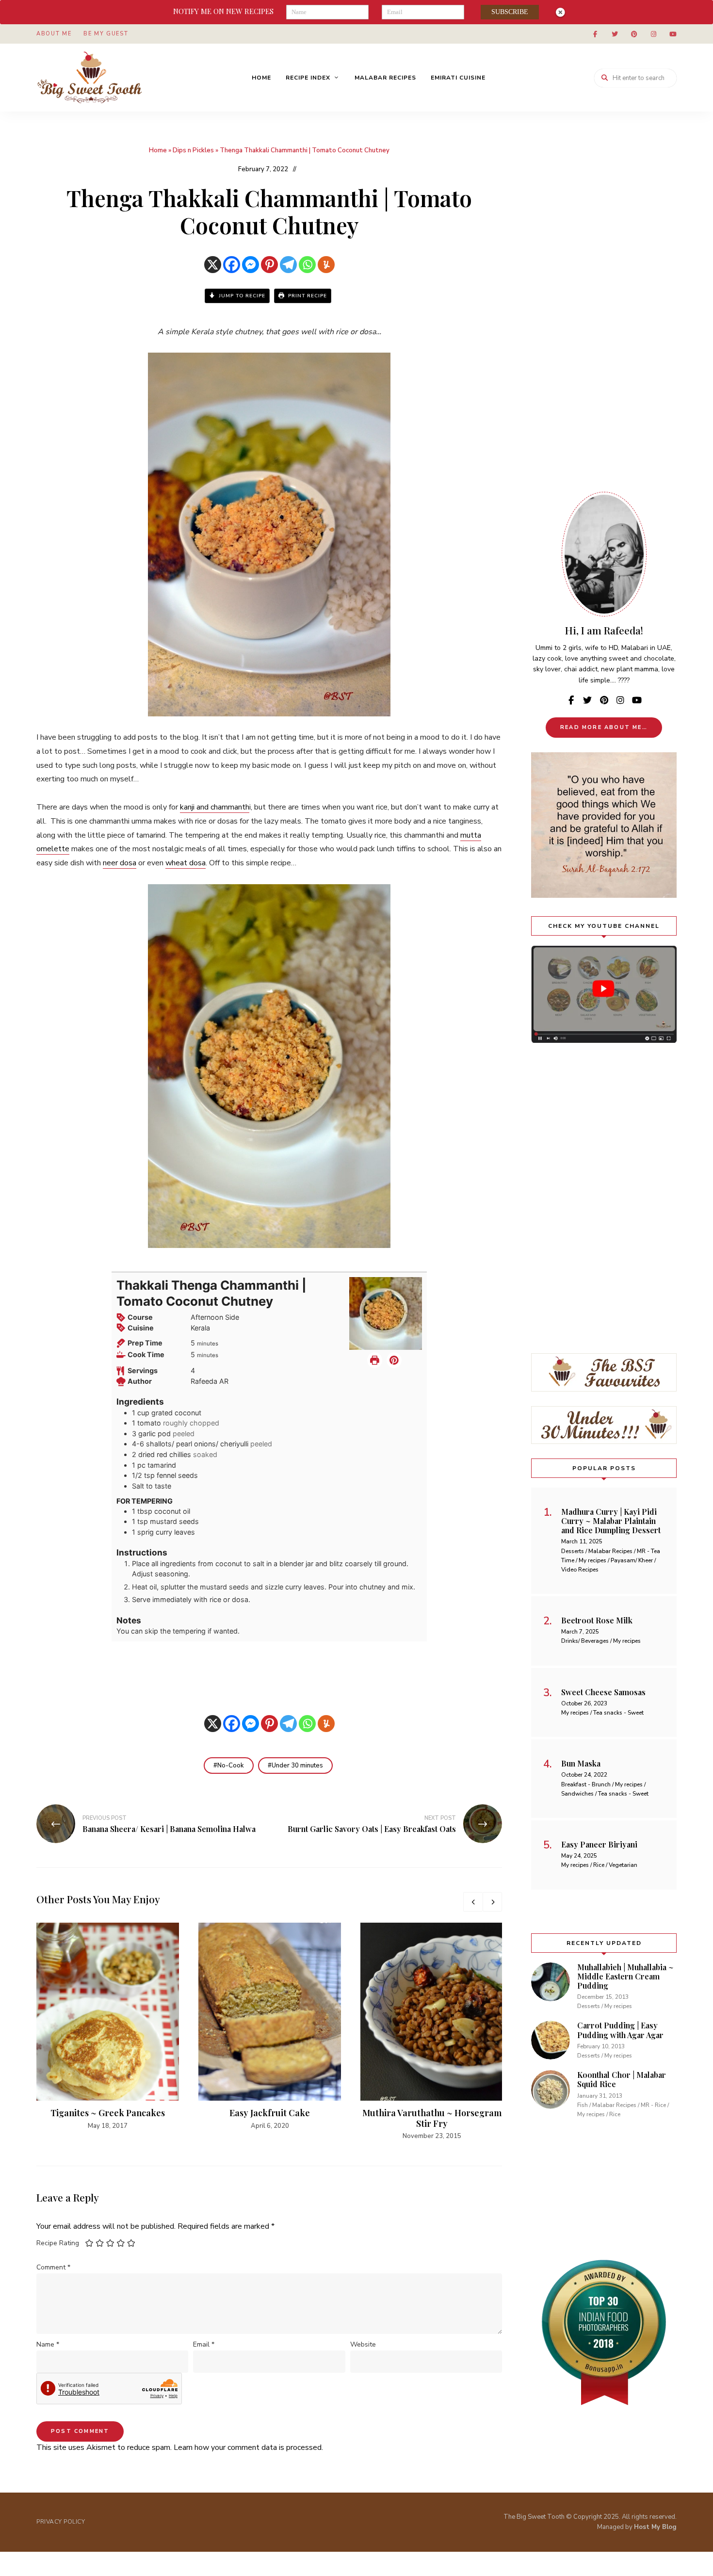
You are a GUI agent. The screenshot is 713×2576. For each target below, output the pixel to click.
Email (204, 2344)
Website (363, 2344)
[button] (394, 1361)
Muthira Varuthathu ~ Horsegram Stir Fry (432, 2118)
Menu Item (595, 34)
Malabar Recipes (385, 78)
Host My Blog (655, 2527)
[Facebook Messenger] (251, 265)
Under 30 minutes (297, 1766)
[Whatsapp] (307, 265)
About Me (54, 34)
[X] (213, 265)
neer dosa (120, 863)
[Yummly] (326, 265)
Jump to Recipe (241, 296)
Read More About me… (604, 727)
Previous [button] (473, 1902)
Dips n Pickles (193, 150)
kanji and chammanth (215, 807)
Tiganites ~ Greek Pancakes (108, 2113)
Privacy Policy (61, 2522)
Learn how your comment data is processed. (248, 2447)
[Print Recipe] (375, 1361)
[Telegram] (288, 265)
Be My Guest (106, 34)
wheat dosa (186, 863)
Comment (53, 2267)
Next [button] (492, 1902)
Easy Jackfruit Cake (270, 2113)
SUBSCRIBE (510, 12)
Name (48, 2344)
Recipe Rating (58, 2243)
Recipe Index (308, 78)
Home (261, 78)
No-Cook (231, 1766)
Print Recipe (307, 296)
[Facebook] (232, 265)
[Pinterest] (269, 265)
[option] (108, 2027)
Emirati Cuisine (458, 78)
